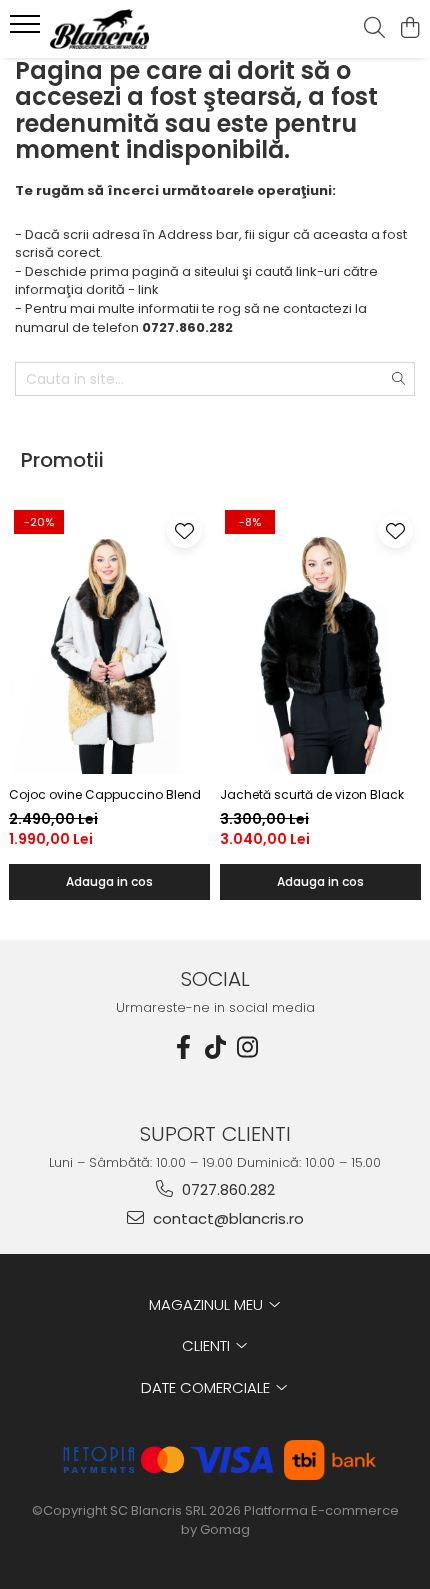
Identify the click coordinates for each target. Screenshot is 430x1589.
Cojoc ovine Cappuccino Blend (105, 794)
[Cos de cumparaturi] (409, 29)
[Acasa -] (130, 29)
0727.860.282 (226, 1189)
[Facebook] (183, 1047)
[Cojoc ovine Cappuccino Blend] (109, 640)
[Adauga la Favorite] (184, 530)
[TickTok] (215, 1047)
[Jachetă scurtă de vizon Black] (320, 640)
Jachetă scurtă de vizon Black (312, 794)
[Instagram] (247, 1047)
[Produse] (27, 30)
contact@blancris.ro (226, 1218)
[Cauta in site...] (374, 29)
